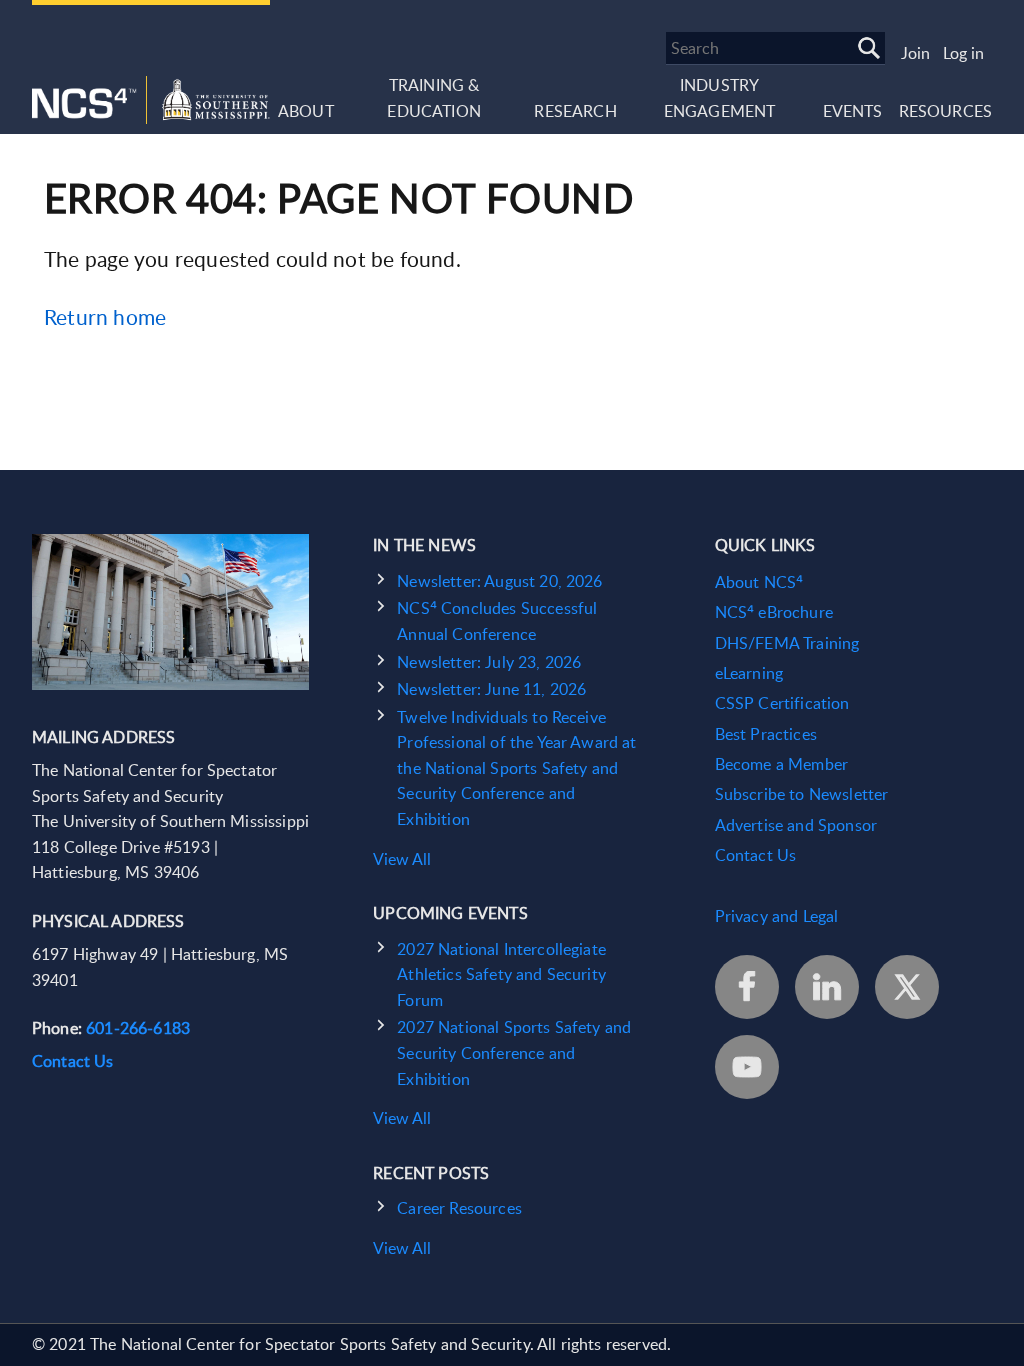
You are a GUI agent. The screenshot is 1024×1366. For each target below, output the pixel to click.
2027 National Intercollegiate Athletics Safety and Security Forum (501, 974)
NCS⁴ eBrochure (774, 612)
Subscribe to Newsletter (802, 794)
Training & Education (433, 98)
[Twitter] (907, 987)
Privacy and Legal (777, 916)
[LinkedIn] (827, 987)
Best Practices (766, 734)
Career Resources (459, 1208)
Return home (105, 316)
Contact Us (73, 1061)
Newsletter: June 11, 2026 (491, 689)
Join (915, 53)
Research (575, 111)
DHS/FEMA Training (787, 643)
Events (853, 111)
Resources (945, 111)
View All (402, 859)
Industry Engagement (720, 98)
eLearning (749, 673)
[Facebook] (747, 987)
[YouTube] (747, 1067)
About (306, 111)
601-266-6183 (138, 1028)
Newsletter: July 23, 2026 (489, 662)
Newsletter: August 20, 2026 (499, 581)
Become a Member (781, 764)
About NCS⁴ (759, 582)
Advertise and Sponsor (796, 825)
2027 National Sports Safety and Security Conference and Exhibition (514, 1052)
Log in (963, 53)
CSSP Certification (782, 703)
